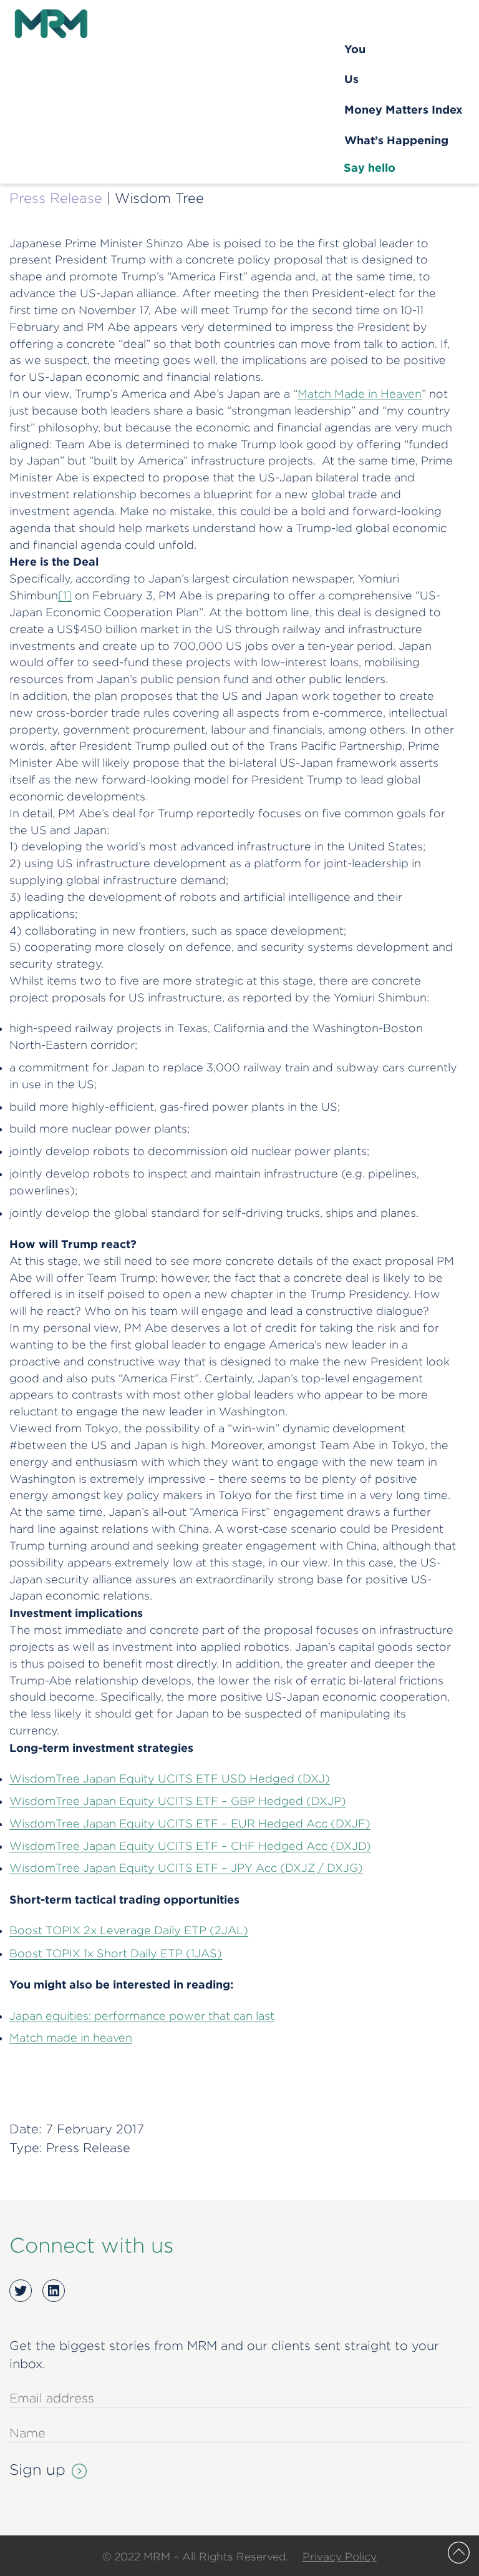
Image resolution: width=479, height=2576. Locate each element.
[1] (65, 595)
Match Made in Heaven (360, 394)
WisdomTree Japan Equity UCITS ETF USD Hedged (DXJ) (170, 1778)
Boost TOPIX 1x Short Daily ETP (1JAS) (116, 1953)
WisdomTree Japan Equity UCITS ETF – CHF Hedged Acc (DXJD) (190, 1846)
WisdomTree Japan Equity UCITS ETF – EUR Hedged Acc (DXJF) (190, 1823)
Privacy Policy (340, 2556)
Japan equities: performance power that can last (142, 2016)
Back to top (459, 2553)
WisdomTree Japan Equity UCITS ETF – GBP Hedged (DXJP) (178, 1801)
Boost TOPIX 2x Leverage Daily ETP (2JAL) (129, 1930)
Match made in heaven (71, 2038)
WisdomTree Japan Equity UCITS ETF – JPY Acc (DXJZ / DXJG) (186, 1868)
